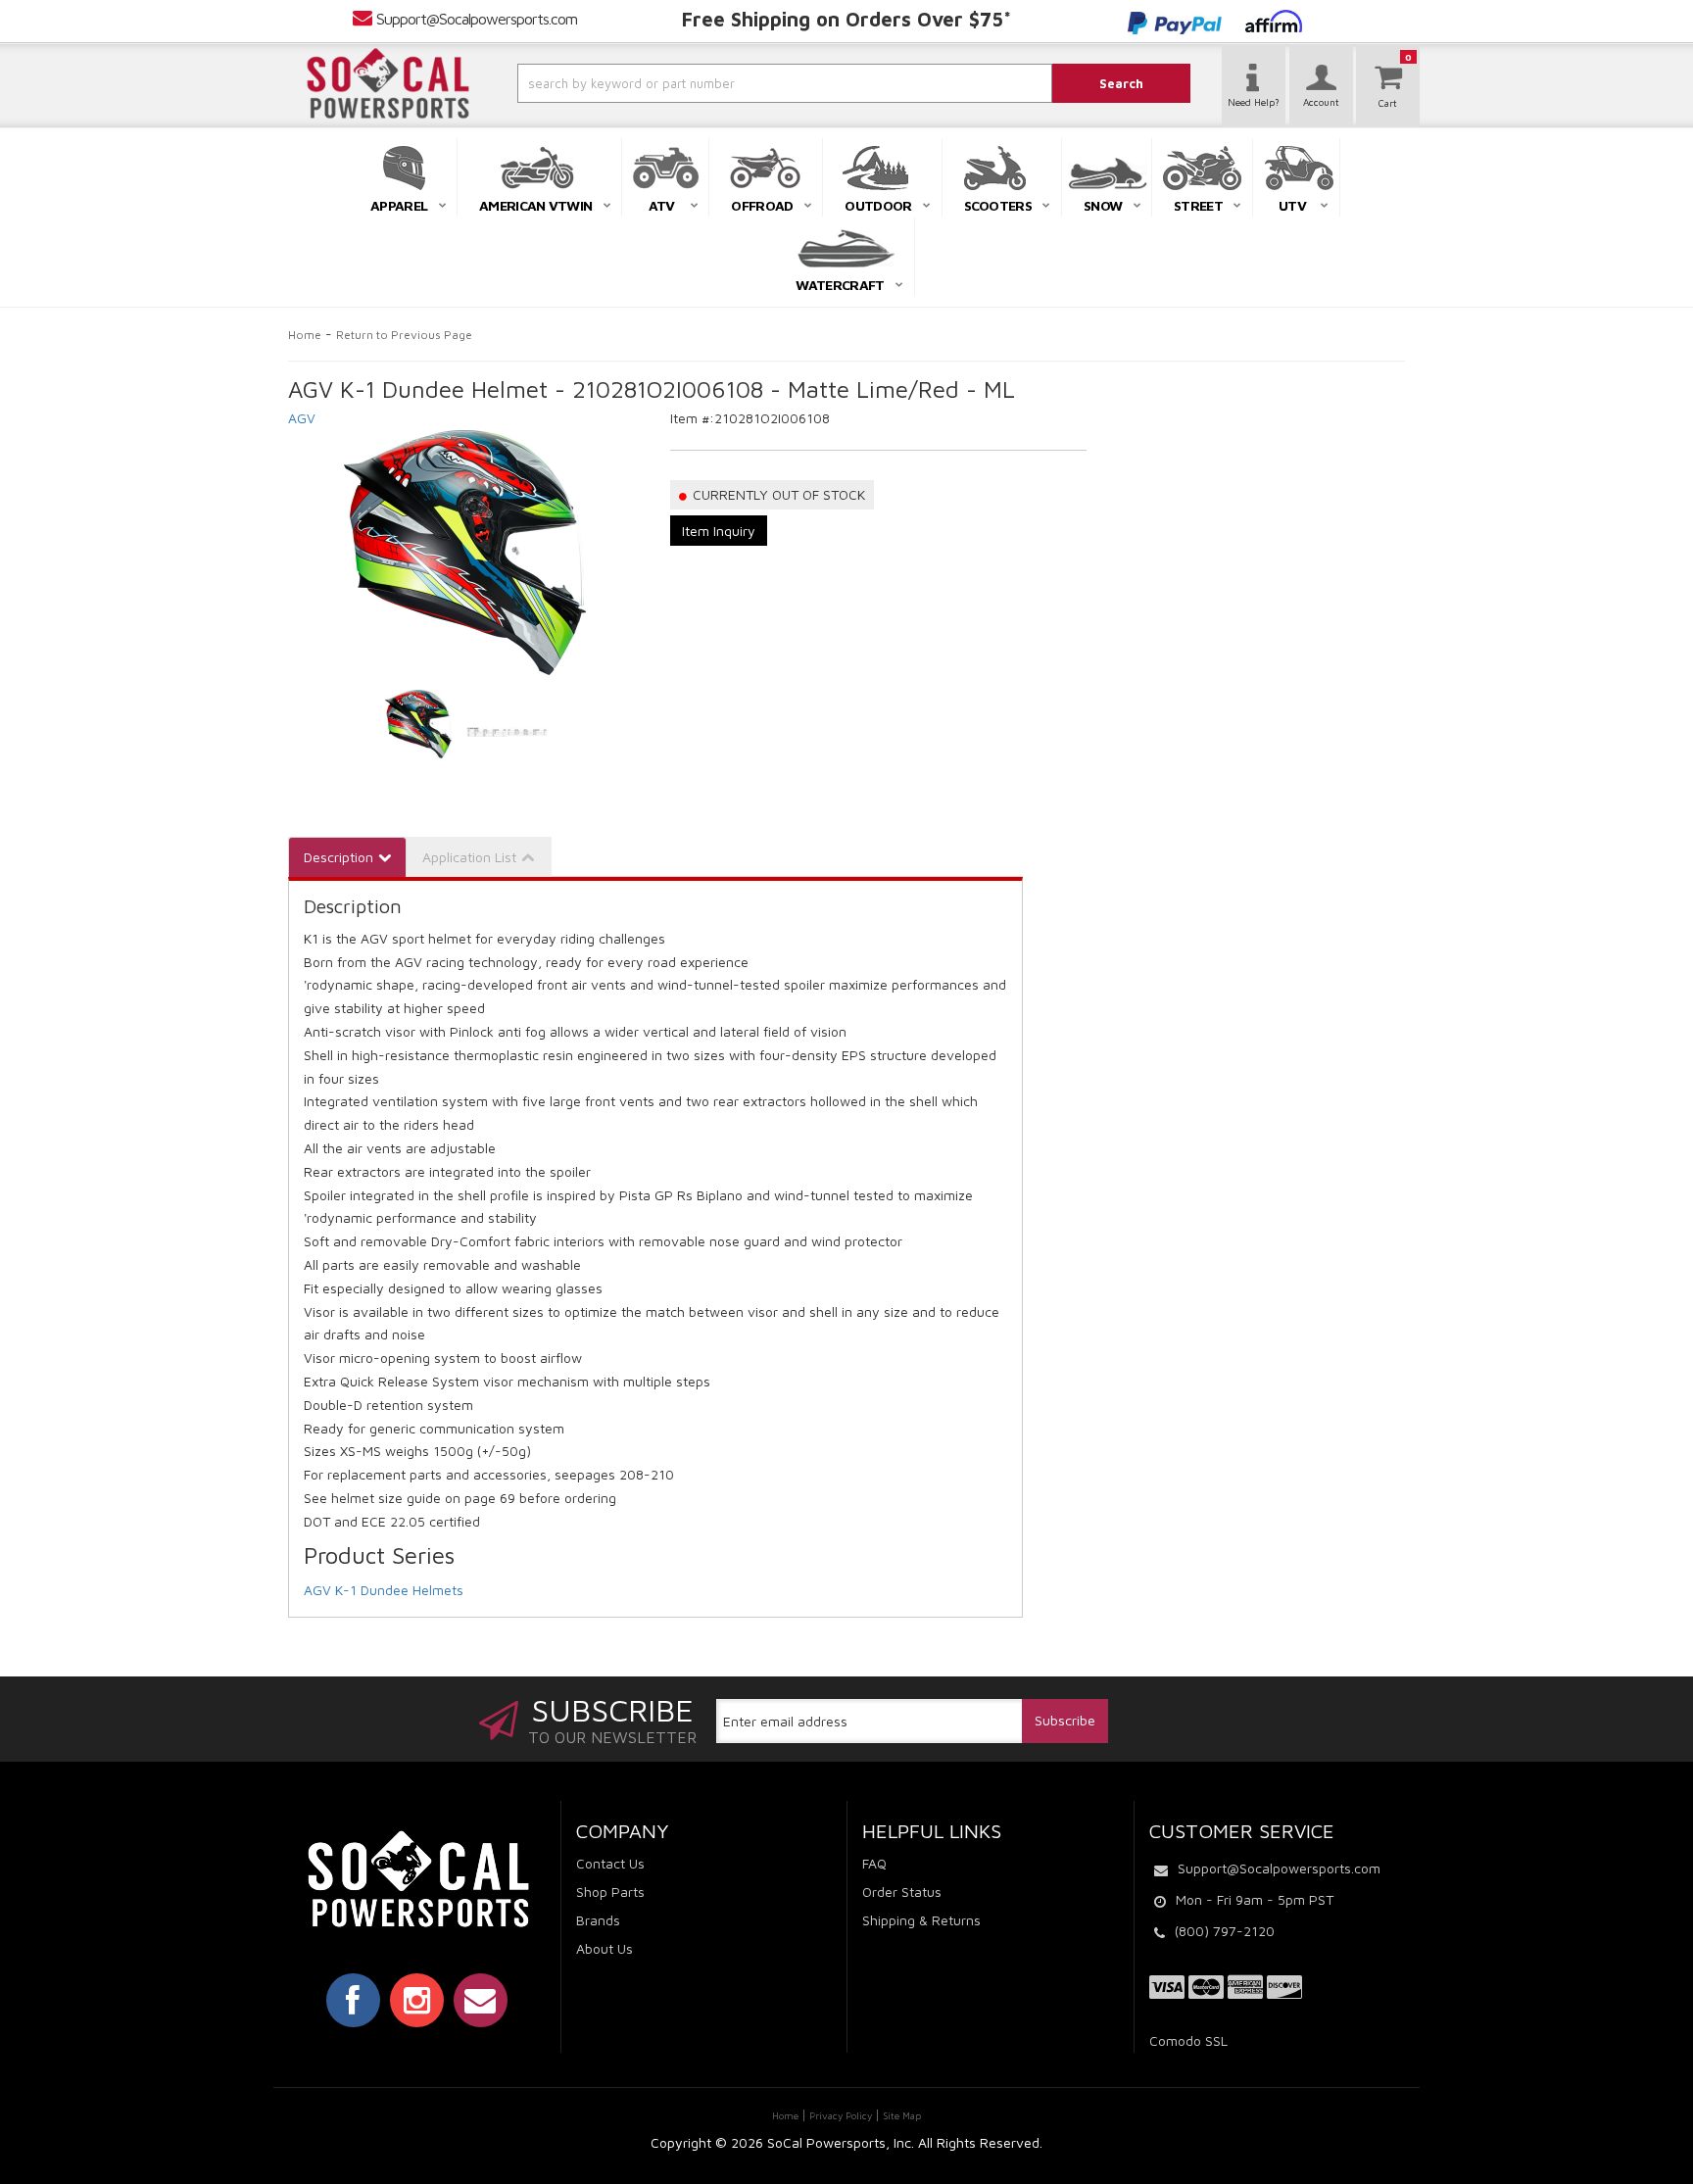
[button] (732, 83)
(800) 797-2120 (1225, 1931)
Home (305, 335)
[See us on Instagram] (417, 2000)
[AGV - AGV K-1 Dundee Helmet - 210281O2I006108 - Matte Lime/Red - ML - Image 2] (507, 724)
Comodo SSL (1188, 2040)
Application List (469, 857)
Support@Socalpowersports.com (477, 19)
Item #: (692, 418)
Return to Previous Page (404, 335)
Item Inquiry (719, 531)
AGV (302, 418)
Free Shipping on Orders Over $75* (846, 19)
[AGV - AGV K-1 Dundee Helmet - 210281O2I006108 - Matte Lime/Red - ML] (464, 553)
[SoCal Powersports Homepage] (388, 83)
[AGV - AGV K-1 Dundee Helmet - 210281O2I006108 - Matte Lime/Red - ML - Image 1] (419, 724)
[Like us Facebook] (353, 2000)
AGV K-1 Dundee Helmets (384, 1590)
